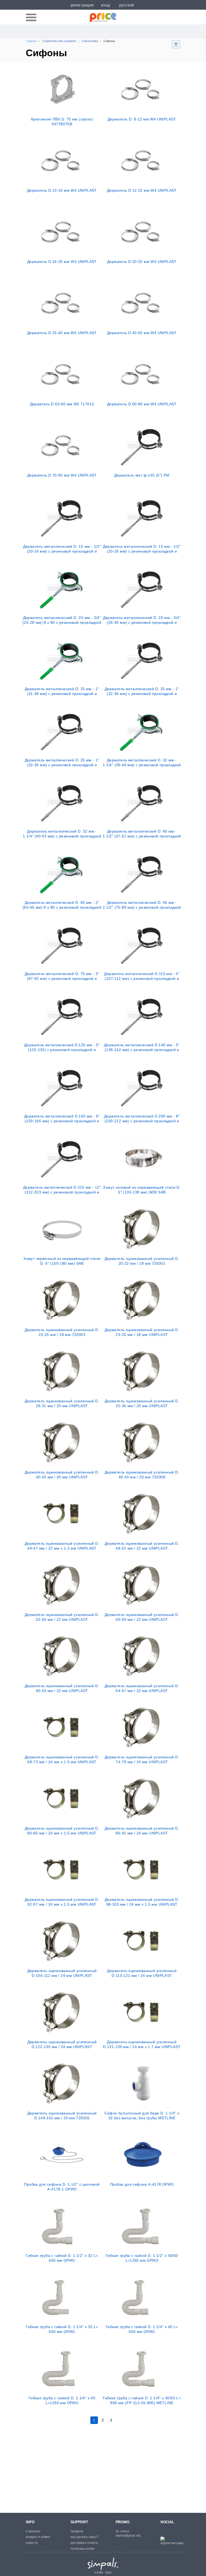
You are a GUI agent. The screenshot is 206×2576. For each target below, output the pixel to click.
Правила (77, 2531)
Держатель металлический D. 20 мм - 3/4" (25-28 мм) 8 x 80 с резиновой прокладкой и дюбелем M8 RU (62, 620)
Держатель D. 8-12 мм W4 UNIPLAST (142, 119)
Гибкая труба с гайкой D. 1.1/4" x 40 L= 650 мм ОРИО (142, 2329)
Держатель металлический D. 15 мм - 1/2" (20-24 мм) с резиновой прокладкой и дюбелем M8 (62, 549)
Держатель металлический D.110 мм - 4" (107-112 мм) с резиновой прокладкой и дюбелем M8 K (142, 976)
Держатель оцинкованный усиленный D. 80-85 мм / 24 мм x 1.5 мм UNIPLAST (62, 1831)
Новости (32, 2543)
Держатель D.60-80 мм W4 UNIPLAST (142, 404)
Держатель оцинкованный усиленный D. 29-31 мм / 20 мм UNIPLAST (62, 1403)
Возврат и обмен (38, 2537)
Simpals (103, 2564)
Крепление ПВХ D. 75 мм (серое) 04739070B (62, 122)
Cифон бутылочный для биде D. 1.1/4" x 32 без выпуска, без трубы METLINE (142, 2116)
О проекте (33, 2531)
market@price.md (128, 2536)
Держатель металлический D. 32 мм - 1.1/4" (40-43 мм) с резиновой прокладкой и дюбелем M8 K (62, 834)
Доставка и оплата (84, 2543)
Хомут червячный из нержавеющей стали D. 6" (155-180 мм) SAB (62, 1261)
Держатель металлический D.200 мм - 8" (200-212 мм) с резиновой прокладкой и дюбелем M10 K (142, 1119)
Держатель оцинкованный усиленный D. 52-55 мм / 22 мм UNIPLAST (62, 1617)
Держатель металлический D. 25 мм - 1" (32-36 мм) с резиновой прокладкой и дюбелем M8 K (142, 691)
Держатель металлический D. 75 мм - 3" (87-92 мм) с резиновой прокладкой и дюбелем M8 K (62, 976)
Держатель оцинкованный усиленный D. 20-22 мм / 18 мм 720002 (142, 1261)
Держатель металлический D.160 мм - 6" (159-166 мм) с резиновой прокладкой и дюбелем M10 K (62, 1119)
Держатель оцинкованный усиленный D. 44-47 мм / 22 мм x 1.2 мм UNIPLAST (62, 1546)
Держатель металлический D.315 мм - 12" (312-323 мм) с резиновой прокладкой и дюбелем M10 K (62, 1190)
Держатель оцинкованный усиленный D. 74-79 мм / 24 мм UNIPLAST (142, 1759)
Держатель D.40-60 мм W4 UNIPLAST (142, 333)
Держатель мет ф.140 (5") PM (142, 475)
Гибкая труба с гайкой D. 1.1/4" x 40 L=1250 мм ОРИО (62, 2400)
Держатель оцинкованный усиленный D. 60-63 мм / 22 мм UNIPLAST (62, 1688)
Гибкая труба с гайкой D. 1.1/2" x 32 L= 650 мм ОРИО (62, 2258)
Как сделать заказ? (84, 2537)
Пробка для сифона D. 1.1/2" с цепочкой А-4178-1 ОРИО (62, 2187)
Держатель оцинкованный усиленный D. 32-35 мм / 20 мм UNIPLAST (142, 1403)
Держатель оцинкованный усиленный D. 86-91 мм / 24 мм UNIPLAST (142, 1831)
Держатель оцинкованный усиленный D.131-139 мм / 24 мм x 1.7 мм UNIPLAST (142, 2044)
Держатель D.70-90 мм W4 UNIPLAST (62, 475)
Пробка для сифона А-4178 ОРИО (142, 2184)
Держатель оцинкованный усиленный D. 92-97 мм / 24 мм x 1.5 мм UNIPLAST (62, 1902)
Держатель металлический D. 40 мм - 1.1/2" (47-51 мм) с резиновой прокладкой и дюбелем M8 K (142, 834)
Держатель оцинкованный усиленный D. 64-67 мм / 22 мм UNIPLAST (142, 1688)
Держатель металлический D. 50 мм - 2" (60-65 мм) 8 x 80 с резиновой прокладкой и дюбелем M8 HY (62, 905)
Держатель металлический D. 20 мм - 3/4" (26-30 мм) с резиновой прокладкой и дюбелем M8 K (142, 620)
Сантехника (90, 41)
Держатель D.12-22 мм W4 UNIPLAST (142, 190)
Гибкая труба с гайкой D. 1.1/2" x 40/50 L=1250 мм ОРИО (142, 2258)
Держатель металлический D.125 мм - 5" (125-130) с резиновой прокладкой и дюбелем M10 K (62, 1047)
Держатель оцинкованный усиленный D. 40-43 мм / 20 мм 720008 (142, 1475)
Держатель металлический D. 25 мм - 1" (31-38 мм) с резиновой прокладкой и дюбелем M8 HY (62, 691)
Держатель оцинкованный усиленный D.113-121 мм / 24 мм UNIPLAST (142, 1973)
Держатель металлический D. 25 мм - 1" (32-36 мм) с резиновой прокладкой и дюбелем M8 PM (62, 762)
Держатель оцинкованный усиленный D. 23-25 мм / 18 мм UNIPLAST (142, 1332)
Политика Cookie (82, 2549)
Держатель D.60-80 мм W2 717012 (62, 404)
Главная (31, 41)
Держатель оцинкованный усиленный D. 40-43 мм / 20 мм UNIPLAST (62, 1475)
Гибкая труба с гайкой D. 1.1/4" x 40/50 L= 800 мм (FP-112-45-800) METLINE (142, 2400)
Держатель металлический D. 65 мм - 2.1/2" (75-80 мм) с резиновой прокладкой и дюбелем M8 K (142, 905)
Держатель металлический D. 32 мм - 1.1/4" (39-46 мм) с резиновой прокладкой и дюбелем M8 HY (142, 762)
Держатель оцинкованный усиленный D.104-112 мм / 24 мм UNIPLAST (62, 1973)
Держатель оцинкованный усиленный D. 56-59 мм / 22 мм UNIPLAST (142, 1617)
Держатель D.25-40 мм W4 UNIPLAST (62, 333)
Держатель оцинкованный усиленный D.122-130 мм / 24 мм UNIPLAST (62, 2044)
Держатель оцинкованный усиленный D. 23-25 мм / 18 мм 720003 (62, 1332)
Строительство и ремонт (59, 41)
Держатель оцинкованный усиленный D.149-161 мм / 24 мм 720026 (62, 2116)
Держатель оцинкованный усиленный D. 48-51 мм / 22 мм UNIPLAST (142, 1546)
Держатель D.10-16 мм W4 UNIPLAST (62, 190)
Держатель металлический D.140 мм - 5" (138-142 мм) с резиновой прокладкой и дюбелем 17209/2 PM (142, 1047)
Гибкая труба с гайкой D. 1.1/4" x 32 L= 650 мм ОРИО (62, 2329)
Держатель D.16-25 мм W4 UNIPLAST (62, 262)
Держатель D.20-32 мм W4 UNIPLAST (142, 262)
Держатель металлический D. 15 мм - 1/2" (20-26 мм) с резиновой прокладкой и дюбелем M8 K (142, 549)
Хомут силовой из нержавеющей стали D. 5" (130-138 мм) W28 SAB (142, 1190)
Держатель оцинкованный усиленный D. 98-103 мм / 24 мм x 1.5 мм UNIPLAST (142, 1902)
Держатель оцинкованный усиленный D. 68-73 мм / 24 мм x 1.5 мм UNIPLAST (62, 1759)
